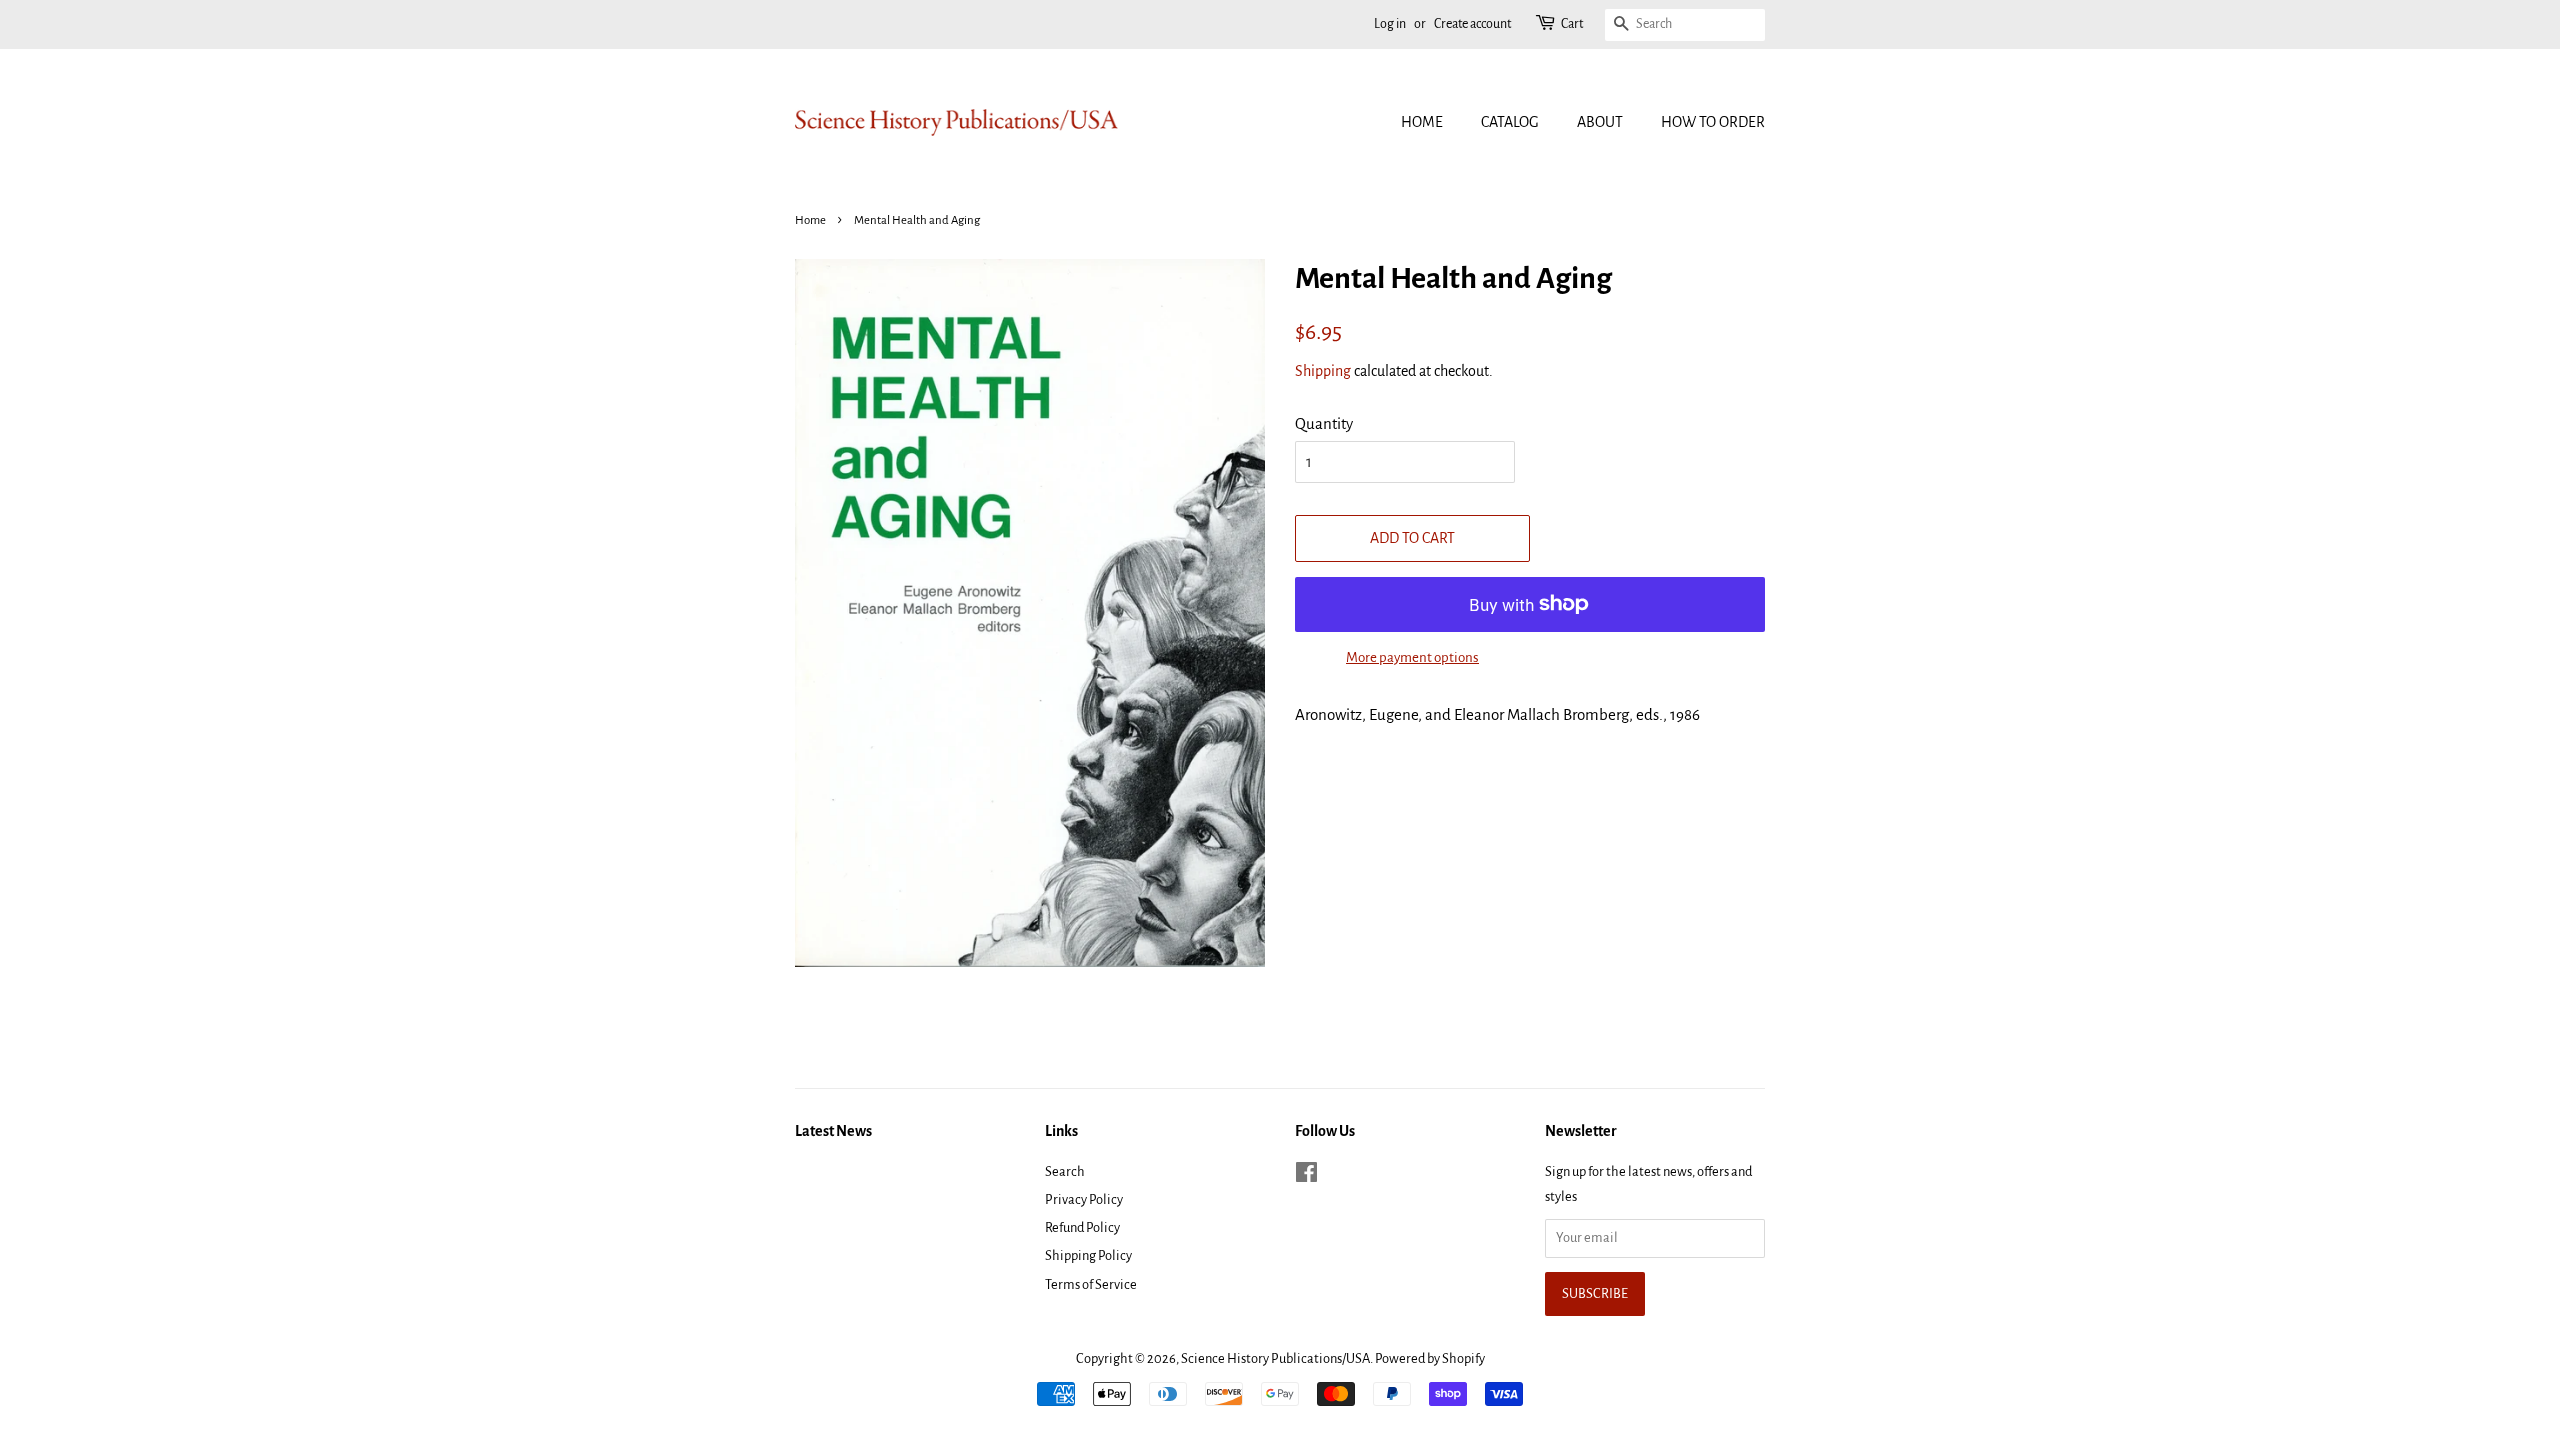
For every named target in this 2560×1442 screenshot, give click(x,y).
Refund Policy (1082, 1227)
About (1600, 122)
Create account (1472, 24)
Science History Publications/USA (1275, 1358)
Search (1065, 1171)
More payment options (1412, 657)
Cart (1572, 24)
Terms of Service (1091, 1284)
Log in (1390, 24)
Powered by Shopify (1430, 1358)
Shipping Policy (1088, 1255)
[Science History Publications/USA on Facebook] (1306, 1176)
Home (1422, 122)
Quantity (1324, 423)
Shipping (1323, 371)
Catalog (1510, 122)
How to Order (1713, 122)
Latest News (833, 1131)
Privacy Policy (1084, 1199)
